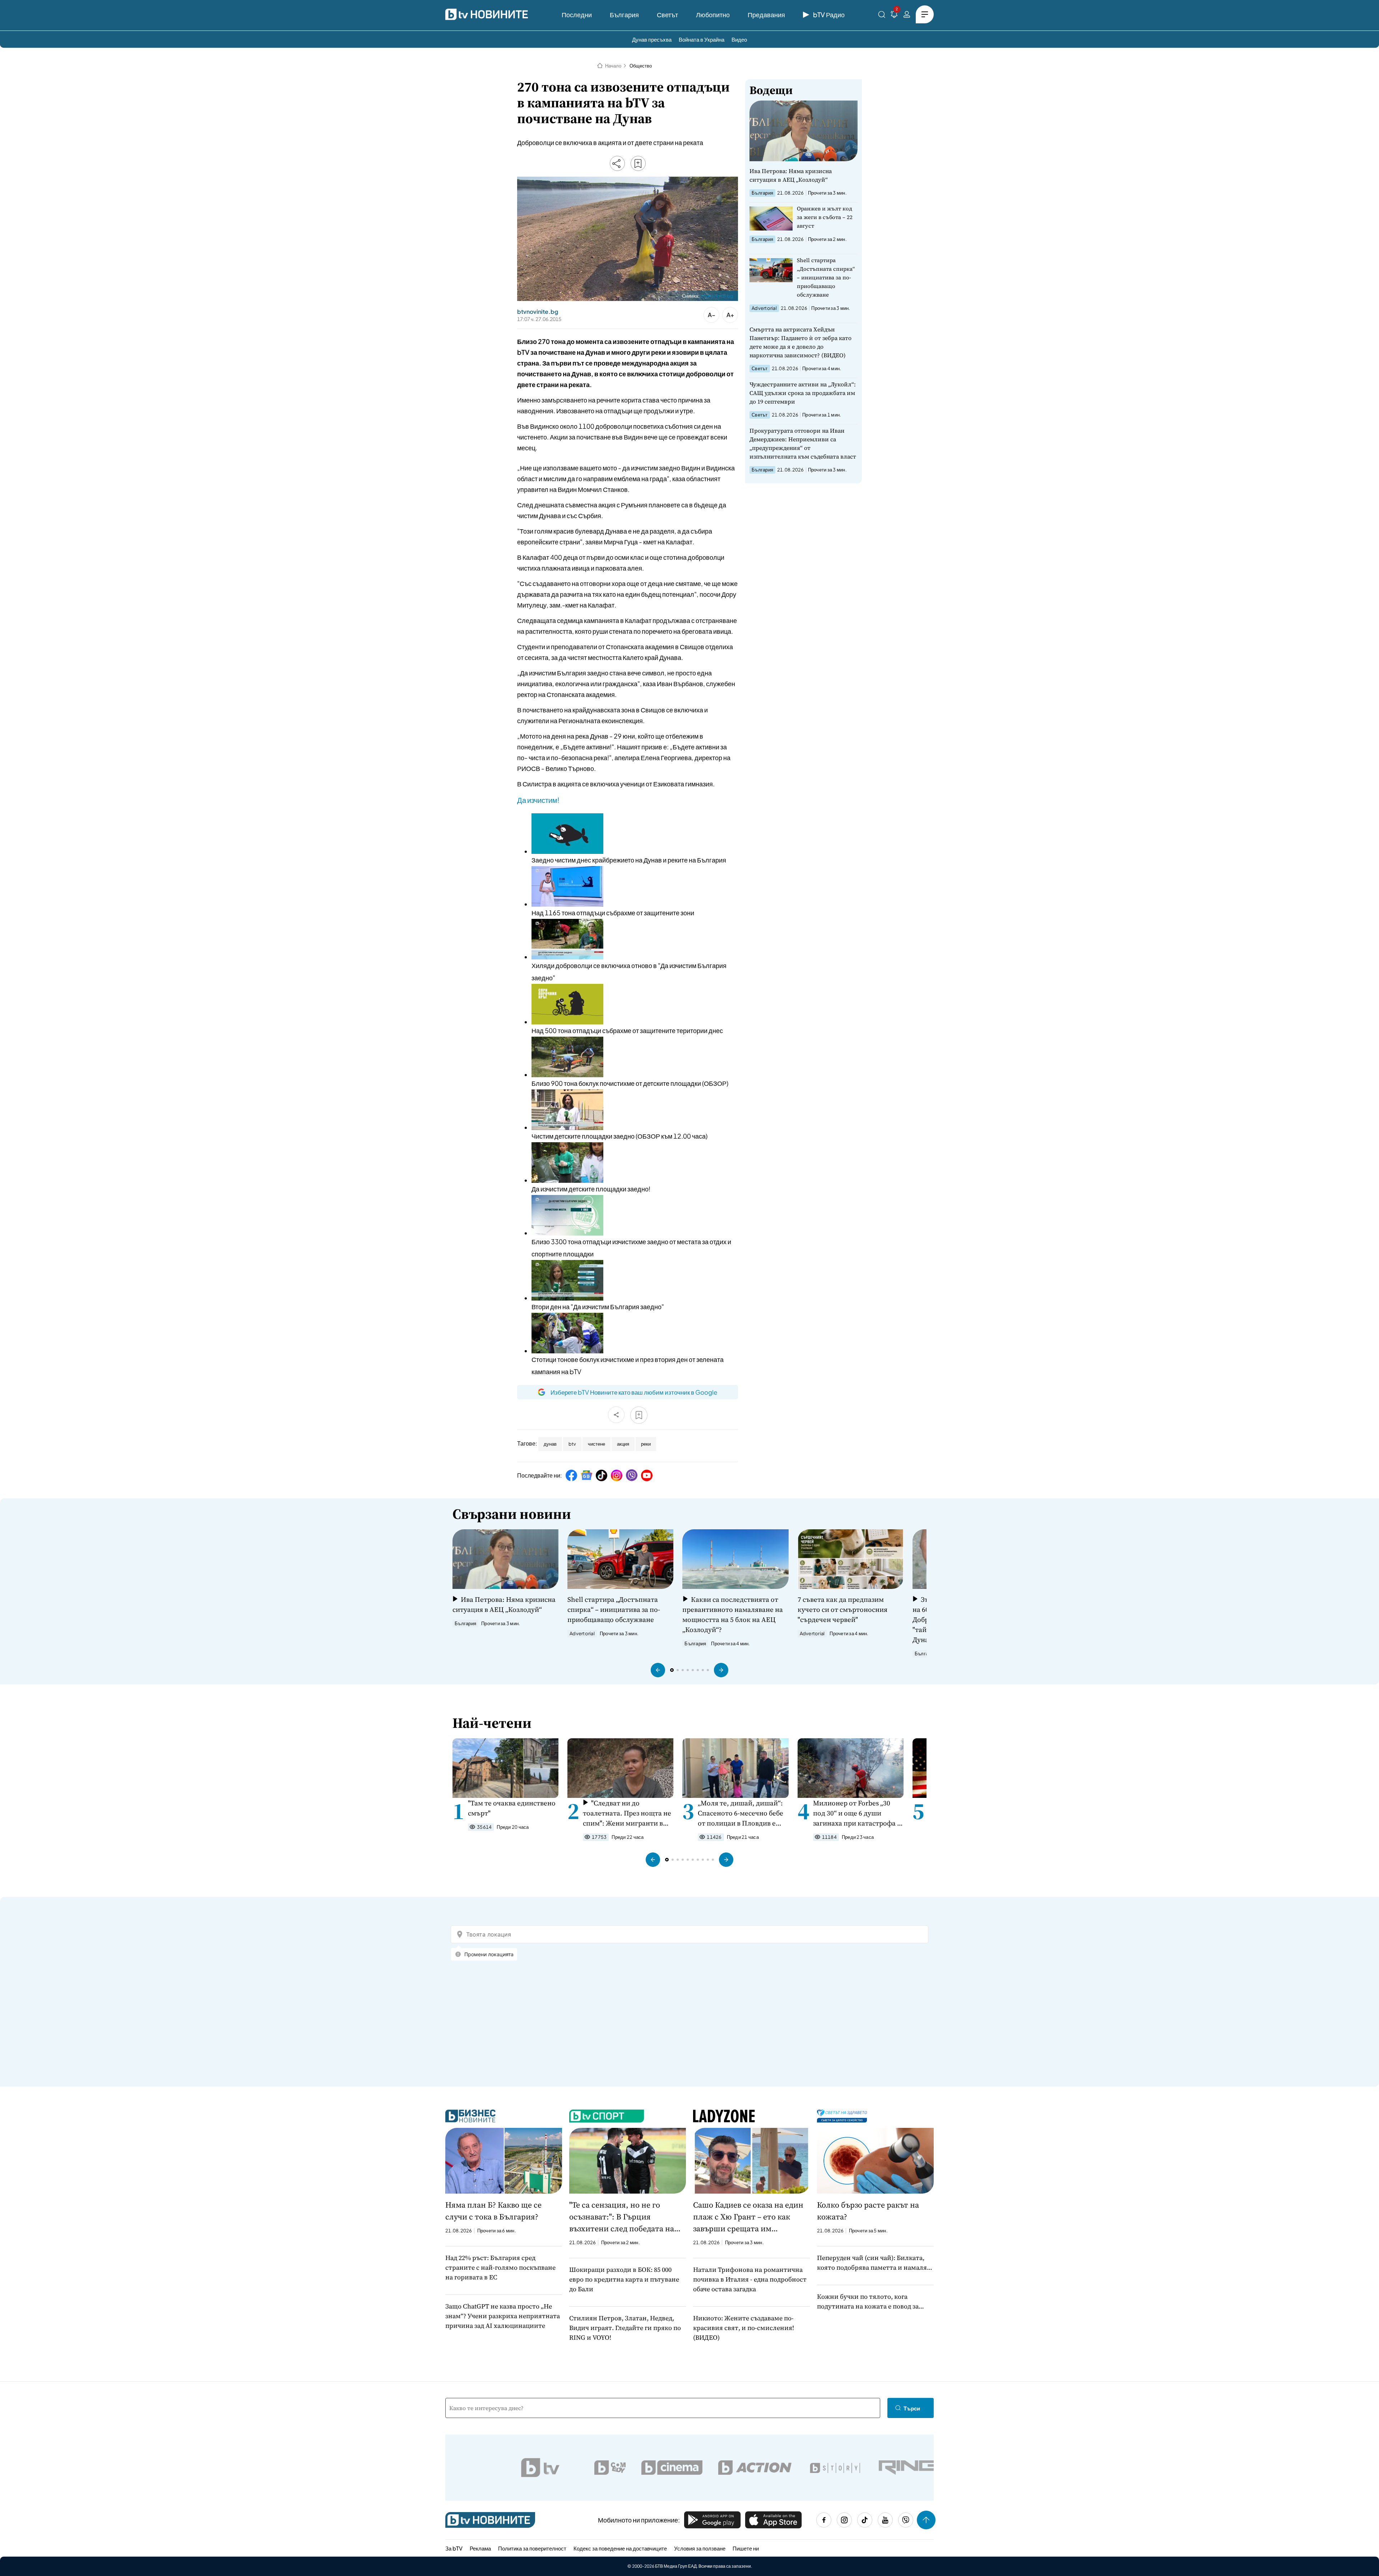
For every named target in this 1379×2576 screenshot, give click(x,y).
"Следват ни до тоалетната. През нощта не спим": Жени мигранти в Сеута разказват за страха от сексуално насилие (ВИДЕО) (627, 1813)
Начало (613, 66)
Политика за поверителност (532, 2548)
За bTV (454, 2548)
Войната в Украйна (702, 39)
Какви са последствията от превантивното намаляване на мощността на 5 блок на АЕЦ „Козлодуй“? (733, 1614)
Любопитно (713, 15)
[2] (894, 16)
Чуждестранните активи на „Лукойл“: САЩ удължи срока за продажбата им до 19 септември (803, 393)
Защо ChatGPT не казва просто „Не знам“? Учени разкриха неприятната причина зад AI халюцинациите (503, 2316)
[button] (658, 1670)
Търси (912, 2408)
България (624, 15)
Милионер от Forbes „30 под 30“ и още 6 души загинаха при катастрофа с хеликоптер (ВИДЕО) (857, 1813)
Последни (577, 15)
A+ (730, 315)
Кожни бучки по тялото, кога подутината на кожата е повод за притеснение (868, 2301)
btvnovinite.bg (717, 296)
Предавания (766, 15)
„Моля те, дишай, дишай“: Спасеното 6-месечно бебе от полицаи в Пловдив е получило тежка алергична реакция (742, 1813)
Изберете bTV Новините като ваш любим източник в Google (634, 1392)
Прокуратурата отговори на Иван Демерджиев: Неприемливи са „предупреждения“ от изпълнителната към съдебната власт (803, 443)
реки (646, 1444)
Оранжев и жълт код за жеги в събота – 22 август (825, 217)
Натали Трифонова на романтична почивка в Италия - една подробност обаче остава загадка (750, 2279)
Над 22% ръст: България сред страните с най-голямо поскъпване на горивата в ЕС (500, 2267)
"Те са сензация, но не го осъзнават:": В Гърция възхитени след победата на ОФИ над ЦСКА (622, 2217)
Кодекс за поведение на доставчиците (620, 2548)
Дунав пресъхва (652, 39)
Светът (667, 15)
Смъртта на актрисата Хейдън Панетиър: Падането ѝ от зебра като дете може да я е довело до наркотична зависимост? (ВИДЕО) (800, 342)
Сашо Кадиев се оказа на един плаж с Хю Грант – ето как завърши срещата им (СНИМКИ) (748, 2217)
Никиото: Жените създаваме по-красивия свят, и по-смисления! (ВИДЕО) (744, 2328)
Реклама (480, 2548)
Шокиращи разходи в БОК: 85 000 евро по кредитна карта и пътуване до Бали (624, 2279)
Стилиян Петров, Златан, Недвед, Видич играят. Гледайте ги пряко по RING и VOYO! (625, 2328)
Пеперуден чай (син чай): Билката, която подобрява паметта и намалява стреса (875, 2263)
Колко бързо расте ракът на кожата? (868, 2211)
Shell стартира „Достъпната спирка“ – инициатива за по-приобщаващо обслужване (826, 277)
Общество (641, 66)
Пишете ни (746, 2548)
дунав (550, 1444)
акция (623, 1444)
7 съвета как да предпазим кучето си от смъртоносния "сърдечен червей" (842, 1609)
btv (572, 1444)
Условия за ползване (700, 2548)
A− (712, 315)
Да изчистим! (538, 800)
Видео (739, 39)
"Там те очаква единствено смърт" (512, 1808)
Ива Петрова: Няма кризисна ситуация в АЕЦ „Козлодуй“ (791, 175)
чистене (596, 1444)
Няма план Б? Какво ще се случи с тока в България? (493, 2211)
